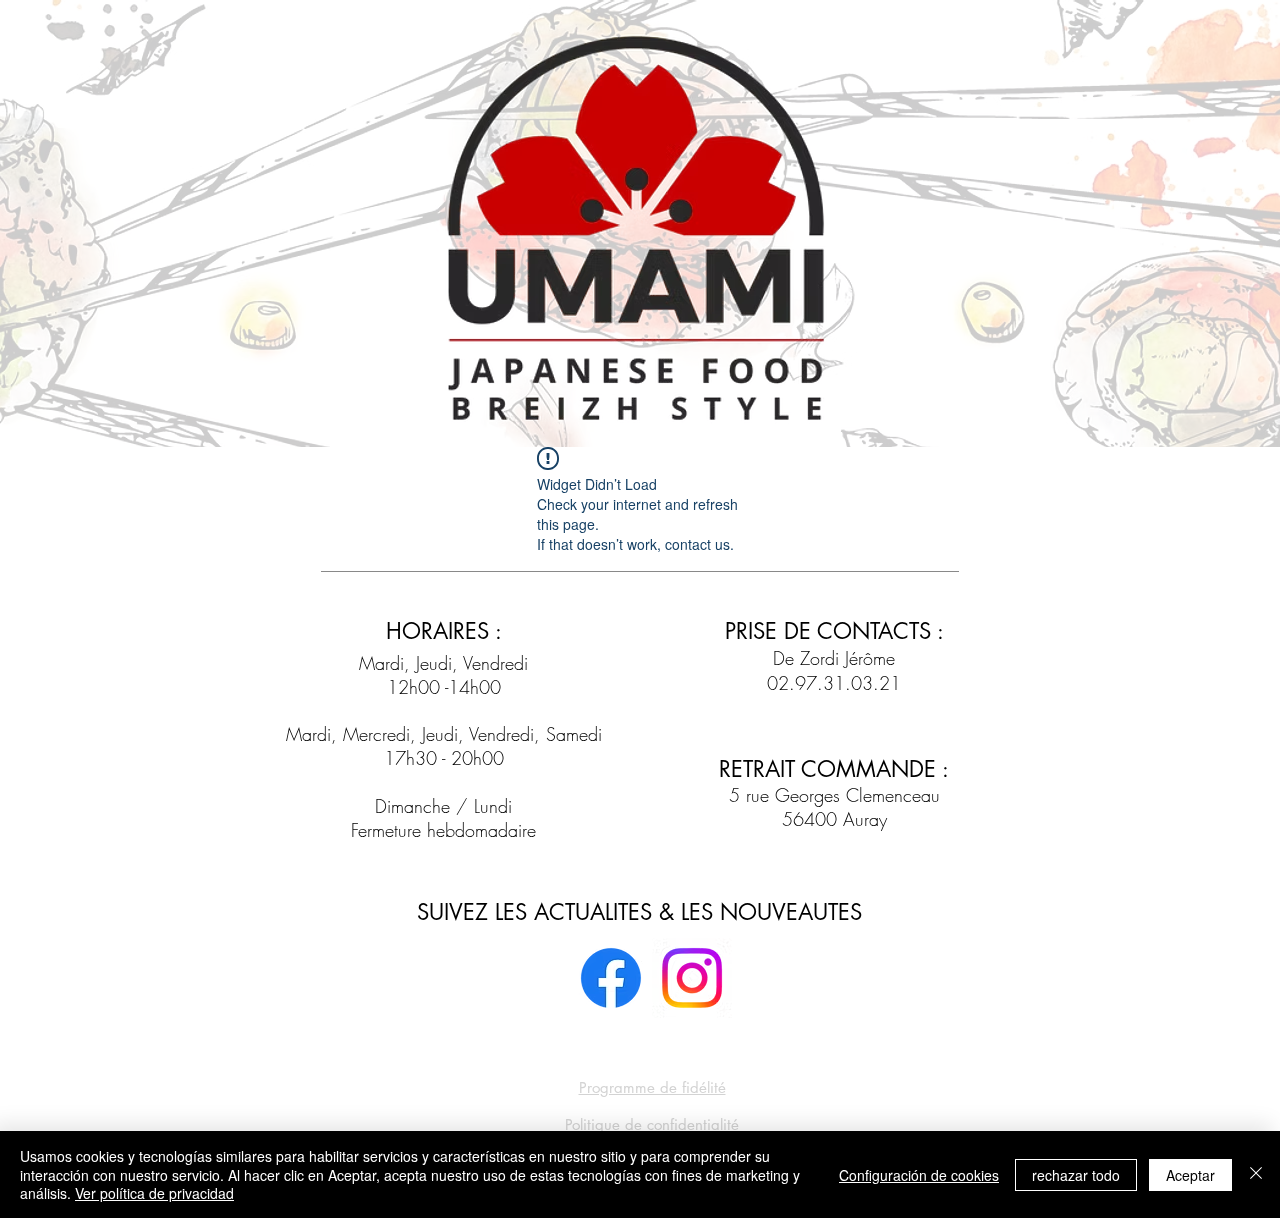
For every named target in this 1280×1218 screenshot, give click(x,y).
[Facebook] (611, 978)
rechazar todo (1076, 1175)
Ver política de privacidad (154, 1193)
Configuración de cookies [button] (919, 1175)
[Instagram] (692, 978)
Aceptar (1190, 1175)
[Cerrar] (1256, 1174)
